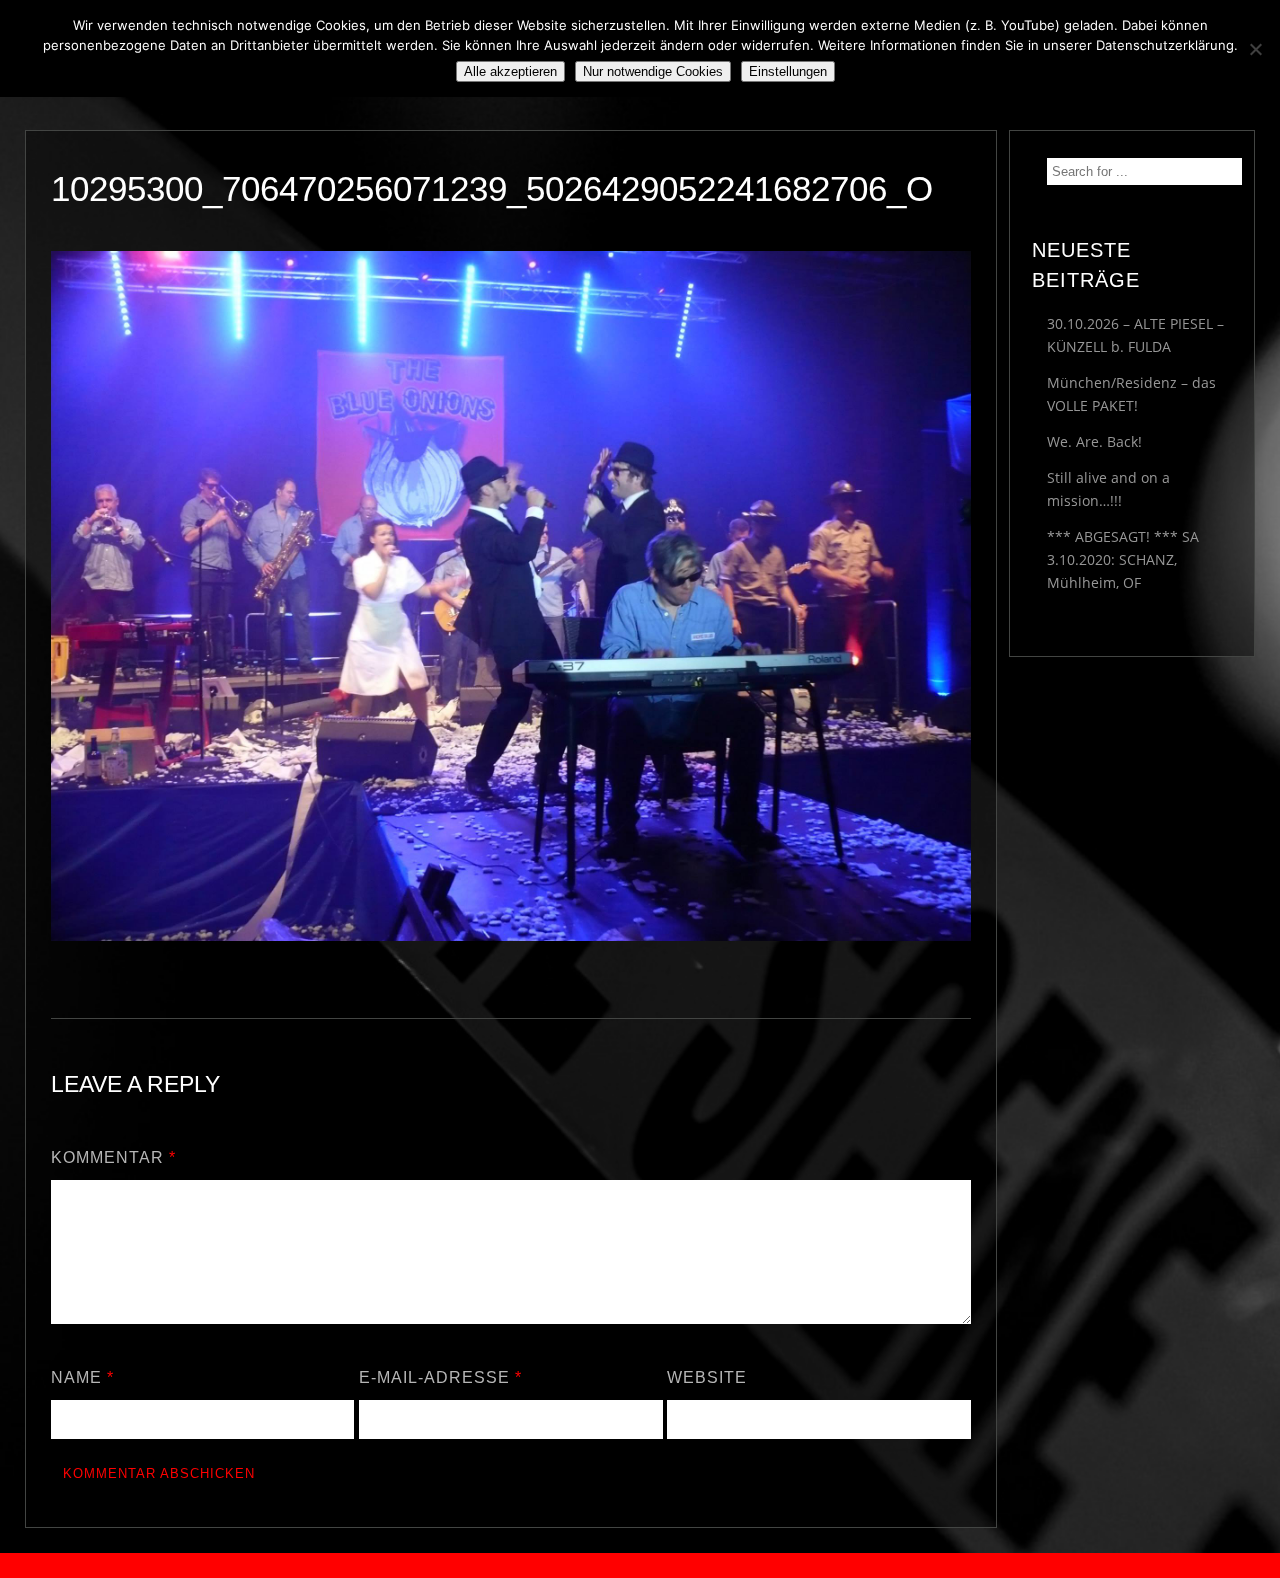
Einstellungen (788, 71)
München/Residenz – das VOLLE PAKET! (1131, 394)
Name (82, 1377)
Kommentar (113, 1157)
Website (707, 1377)
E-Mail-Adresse (440, 1377)
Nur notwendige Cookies (653, 71)
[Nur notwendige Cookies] (1255, 49)
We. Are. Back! (1094, 441)
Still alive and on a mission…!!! (1108, 489)
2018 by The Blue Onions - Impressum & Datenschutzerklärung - (640, 1565)
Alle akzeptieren (510, 71)
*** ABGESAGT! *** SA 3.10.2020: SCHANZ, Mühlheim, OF (1123, 559)
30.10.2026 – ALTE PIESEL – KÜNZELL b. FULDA (1135, 335)
